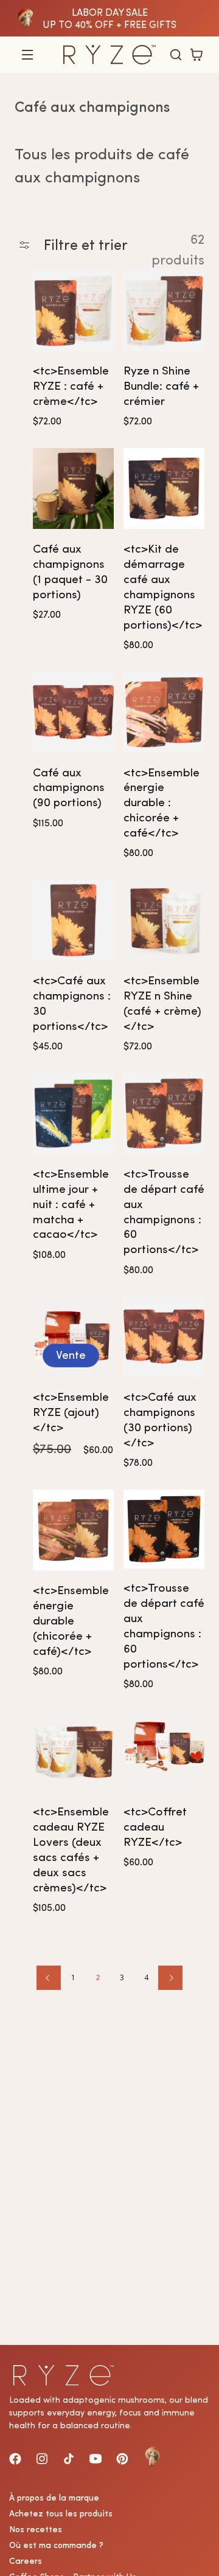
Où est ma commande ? (56, 2545)
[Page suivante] (170, 1978)
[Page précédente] (49, 1978)
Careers (26, 2561)
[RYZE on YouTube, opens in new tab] (96, 2459)
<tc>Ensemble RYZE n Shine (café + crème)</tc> (162, 1003)
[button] (27, 55)
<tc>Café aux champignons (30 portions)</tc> (160, 1420)
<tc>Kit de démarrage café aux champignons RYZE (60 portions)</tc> (163, 587)
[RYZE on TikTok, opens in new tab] (69, 2459)
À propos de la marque (54, 2498)
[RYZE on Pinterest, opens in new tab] (122, 2459)
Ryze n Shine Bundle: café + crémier (161, 386)
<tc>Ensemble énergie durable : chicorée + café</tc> (162, 803)
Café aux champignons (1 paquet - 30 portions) (70, 571)
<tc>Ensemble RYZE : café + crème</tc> (71, 386)
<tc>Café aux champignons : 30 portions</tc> (72, 1003)
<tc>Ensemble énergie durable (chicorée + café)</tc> (71, 1621)
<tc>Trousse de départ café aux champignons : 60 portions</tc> (164, 1212)
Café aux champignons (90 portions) (69, 788)
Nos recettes (36, 2529)
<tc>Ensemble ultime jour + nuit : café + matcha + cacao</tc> (71, 1204)
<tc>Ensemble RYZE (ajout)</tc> (71, 1412)
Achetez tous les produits (61, 2513)
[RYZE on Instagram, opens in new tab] (42, 2459)
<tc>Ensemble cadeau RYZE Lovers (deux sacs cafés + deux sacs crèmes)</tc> (71, 1849)
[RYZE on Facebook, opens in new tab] (15, 2459)
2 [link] (98, 1977)
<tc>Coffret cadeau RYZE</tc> (155, 1827)
